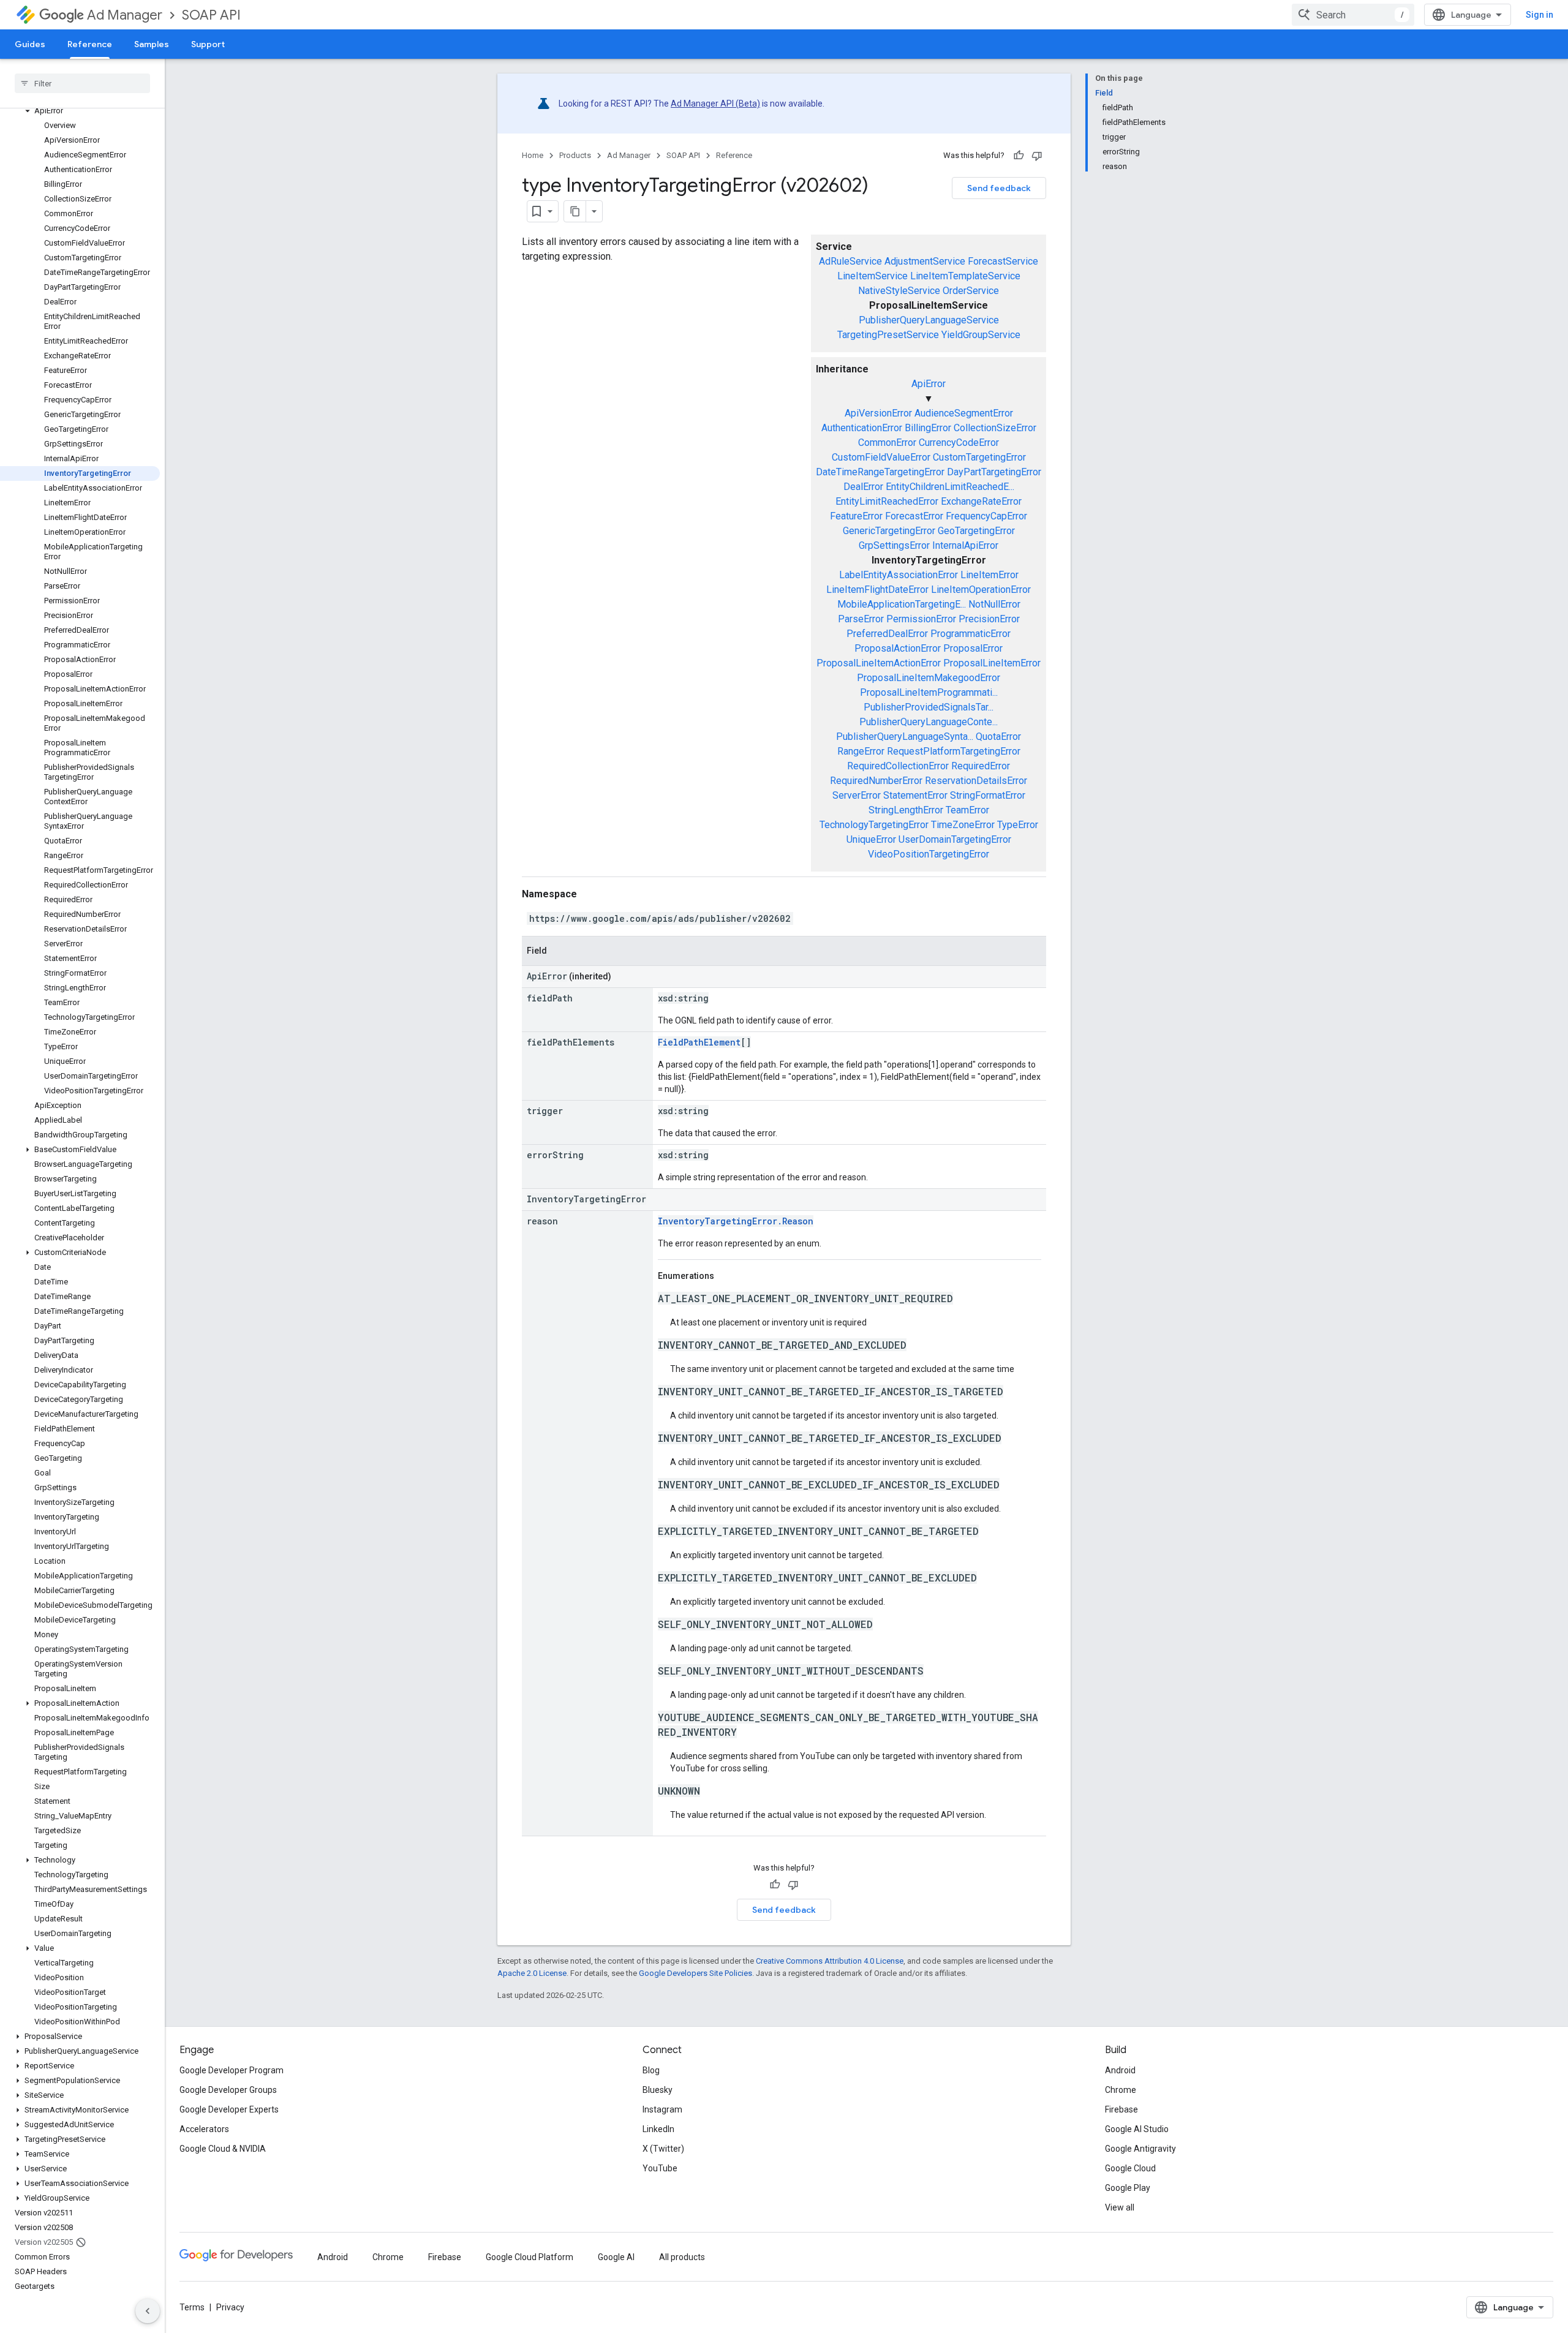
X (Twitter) (663, 2149)
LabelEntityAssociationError (899, 575)
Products (575, 155)
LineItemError (989, 575)
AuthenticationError (862, 428)
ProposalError (973, 648)
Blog (651, 2070)
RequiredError (981, 766)
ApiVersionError (878, 413)
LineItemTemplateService (965, 276)
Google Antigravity (1140, 2149)
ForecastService (1003, 261)
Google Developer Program (232, 2070)
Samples (152, 44)
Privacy (230, 2307)
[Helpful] (1019, 156)
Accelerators (204, 2129)
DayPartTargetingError (994, 472)
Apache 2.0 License (532, 1973)
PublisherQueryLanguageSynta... (905, 737)
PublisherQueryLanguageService (929, 320)
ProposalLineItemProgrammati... (929, 692)
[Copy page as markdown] (575, 211)
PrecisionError (989, 619)
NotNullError (994, 604)
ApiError (929, 384)
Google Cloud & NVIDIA (223, 2149)
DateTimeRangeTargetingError (880, 472)
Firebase (1121, 2109)
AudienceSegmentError (964, 413)
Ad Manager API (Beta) (715, 104)
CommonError (887, 443)
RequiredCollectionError (898, 766)
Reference (90, 44)
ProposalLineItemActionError (879, 663)
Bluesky (658, 2090)
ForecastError (914, 516)
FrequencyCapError (986, 516)
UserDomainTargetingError (955, 839)
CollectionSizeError (995, 428)
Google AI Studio (1137, 2129)
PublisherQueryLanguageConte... (929, 722)
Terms (192, 2307)
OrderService (971, 291)
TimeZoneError (963, 825)
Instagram (662, 2109)
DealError (863, 487)
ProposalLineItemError (992, 663)
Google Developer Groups (228, 2090)
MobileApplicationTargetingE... (902, 604)
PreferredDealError (887, 634)
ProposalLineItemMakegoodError (929, 678)
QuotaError (998, 737)
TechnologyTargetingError (874, 825)
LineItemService (873, 276)
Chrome (1121, 2090)
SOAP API (211, 15)
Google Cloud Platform (530, 2257)
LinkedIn (658, 2129)
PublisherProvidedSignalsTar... (929, 707)
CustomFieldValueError (881, 457)
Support (208, 44)
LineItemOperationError (981, 590)
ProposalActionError (898, 648)
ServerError (857, 795)
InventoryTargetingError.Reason (736, 1221)
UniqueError (871, 839)
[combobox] (1353, 15)
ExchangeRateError (981, 501)
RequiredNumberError (876, 781)
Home (533, 155)
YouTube (660, 2168)
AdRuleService (850, 261)
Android (1120, 2070)
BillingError (928, 428)
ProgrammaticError (971, 634)
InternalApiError (965, 545)
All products (682, 2257)
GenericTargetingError (889, 531)
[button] (80, 111)
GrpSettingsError (894, 545)
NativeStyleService (899, 291)
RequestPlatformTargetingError (954, 751)
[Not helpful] (1037, 156)
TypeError (1018, 825)
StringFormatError (988, 795)
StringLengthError (906, 810)
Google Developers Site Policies (695, 1973)
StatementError (915, 795)
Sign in (1540, 15)
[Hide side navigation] (148, 2311)
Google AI (616, 2257)
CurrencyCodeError (959, 443)
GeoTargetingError (976, 531)
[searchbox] (82, 83)
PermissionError (921, 619)
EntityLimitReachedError (887, 501)
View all (1120, 2207)
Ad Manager (125, 15)
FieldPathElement (699, 1042)
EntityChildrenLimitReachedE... (950, 487)
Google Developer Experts (229, 2109)
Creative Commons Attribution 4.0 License (830, 1961)
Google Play (1128, 2188)
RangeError (861, 751)
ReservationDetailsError (976, 781)
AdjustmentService (925, 261)
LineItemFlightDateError (877, 590)
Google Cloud (1130, 2168)
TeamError (967, 810)
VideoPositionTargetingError (929, 854)
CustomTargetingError (979, 457)
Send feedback (999, 188)
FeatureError (856, 516)
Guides (30, 44)
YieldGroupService (981, 335)
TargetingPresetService (888, 335)
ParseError (861, 619)
